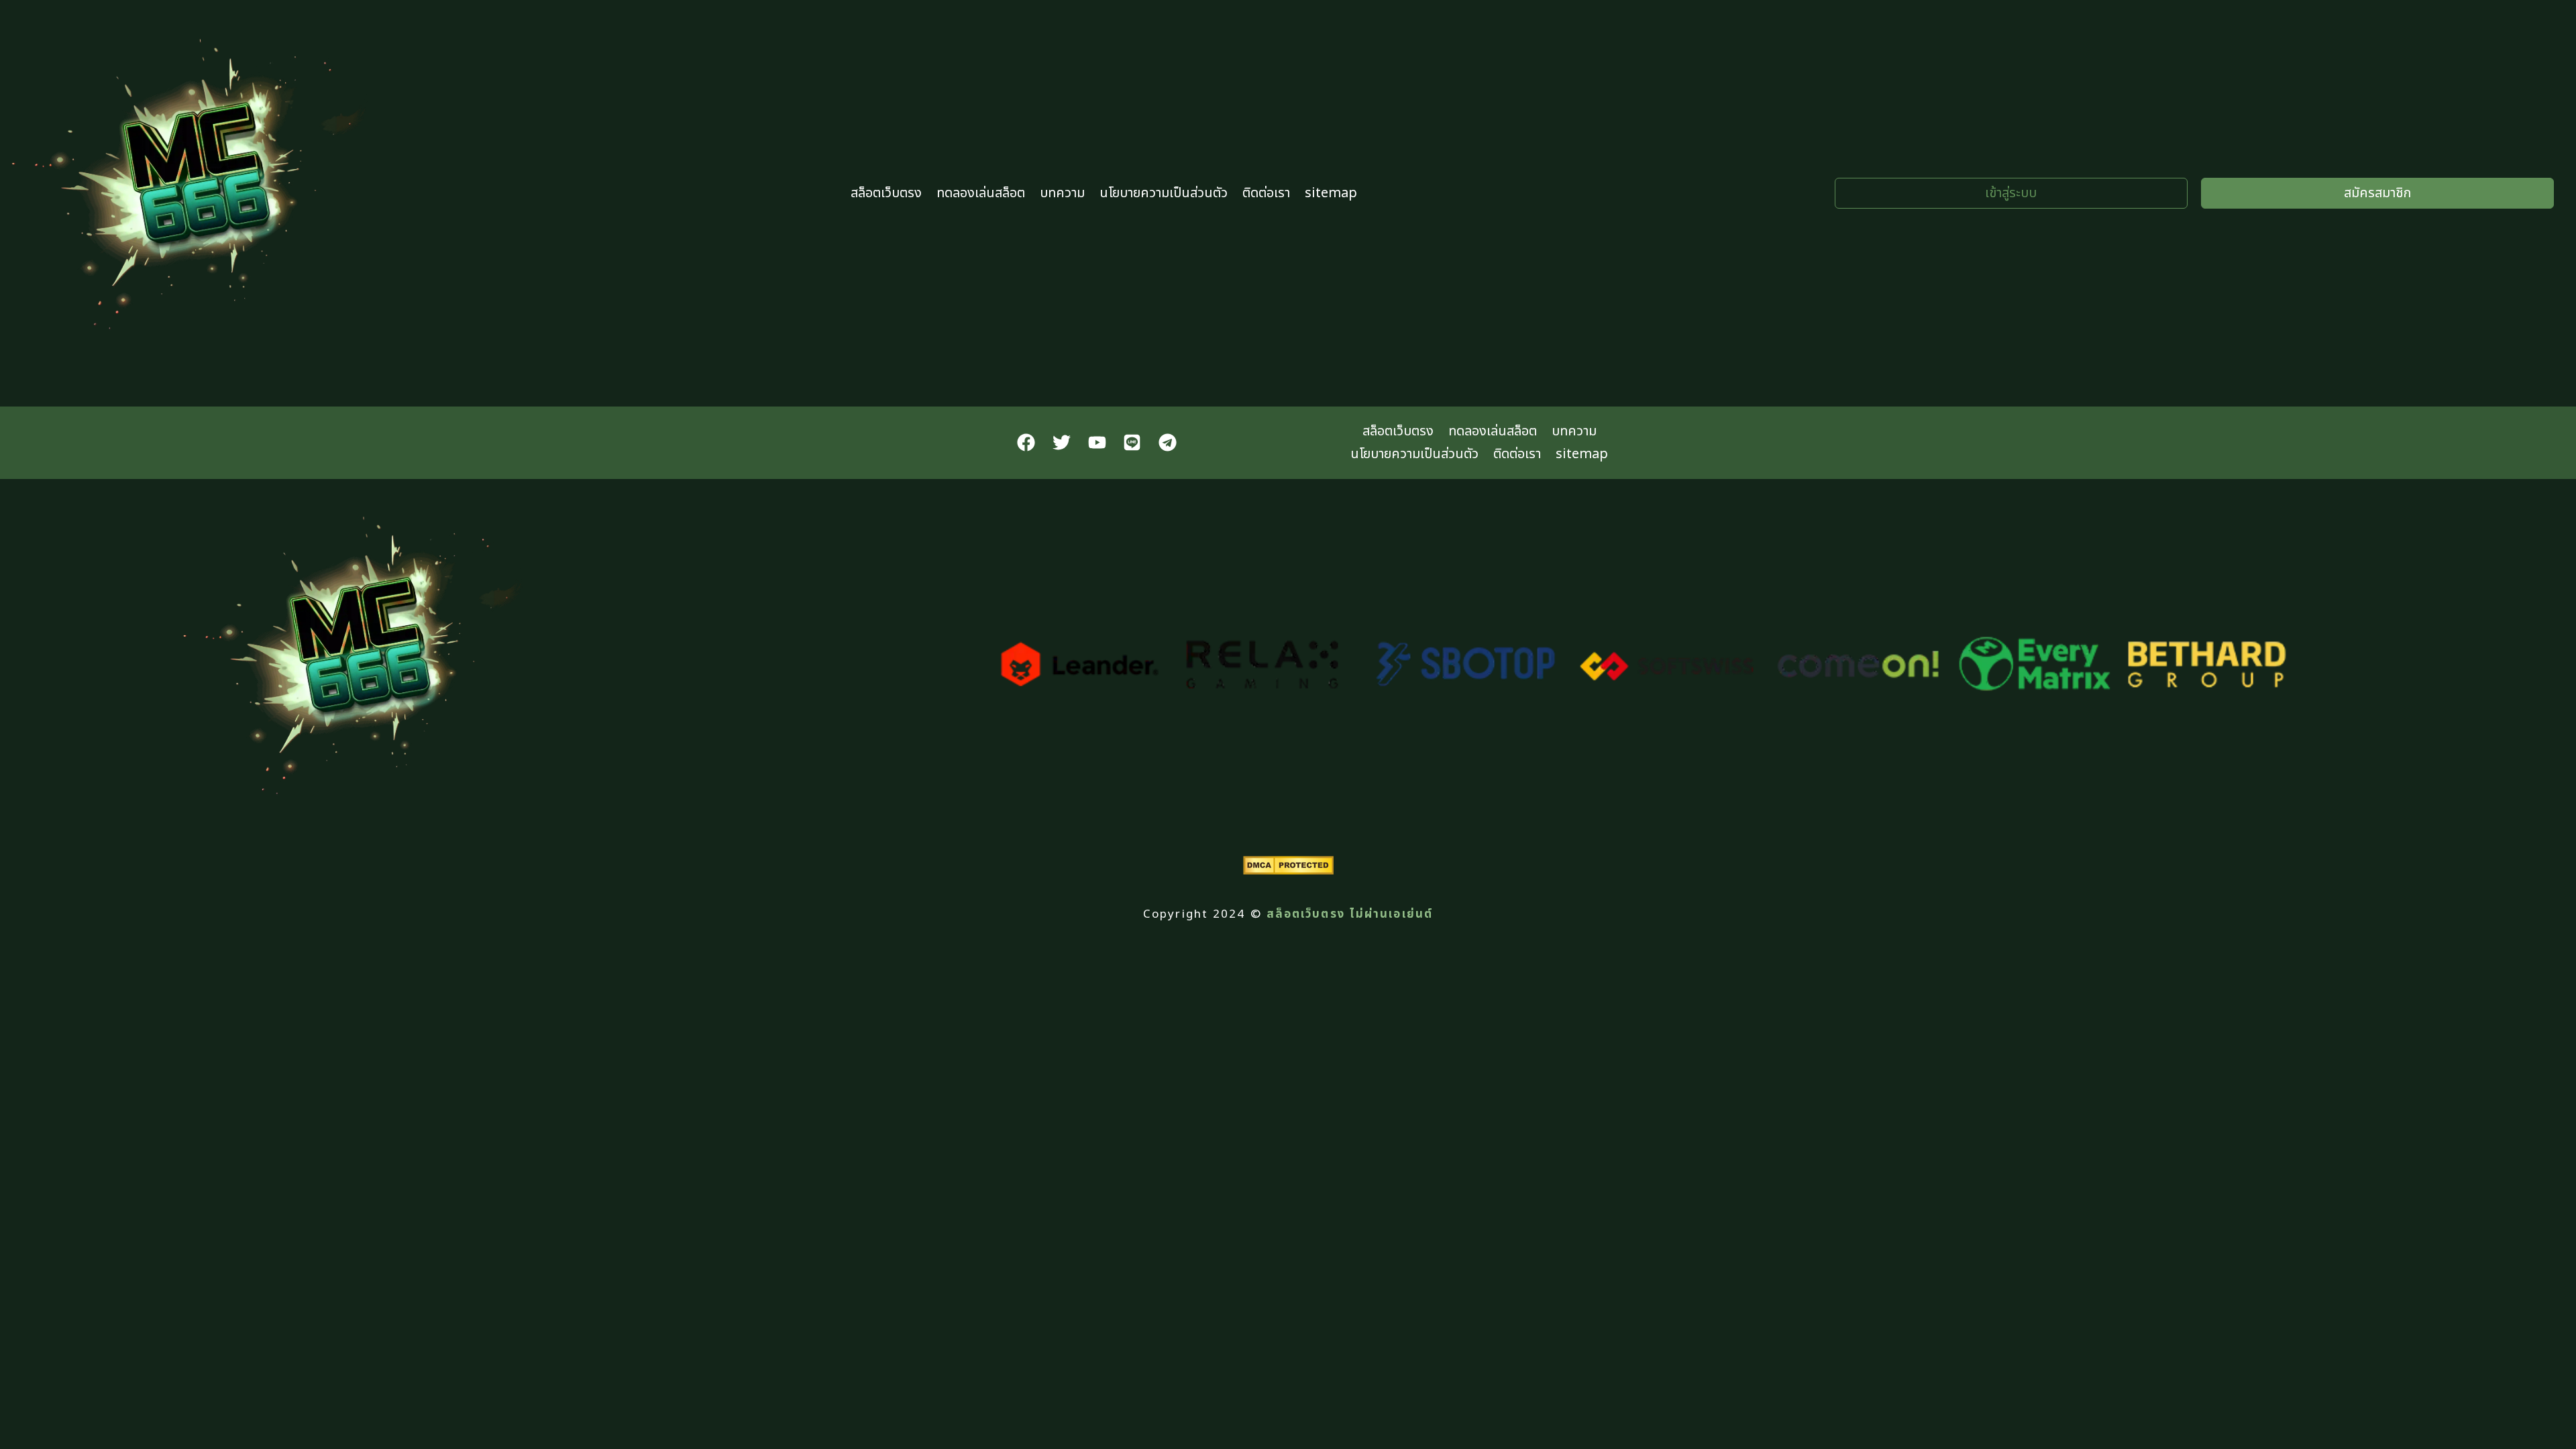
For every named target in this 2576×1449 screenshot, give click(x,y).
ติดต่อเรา (1266, 193)
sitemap (1331, 193)
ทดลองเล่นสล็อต (981, 193)
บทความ (1062, 193)
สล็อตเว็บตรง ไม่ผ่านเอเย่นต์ (1350, 914)
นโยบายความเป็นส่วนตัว (1164, 193)
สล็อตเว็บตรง (886, 193)
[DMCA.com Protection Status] (1288, 871)
